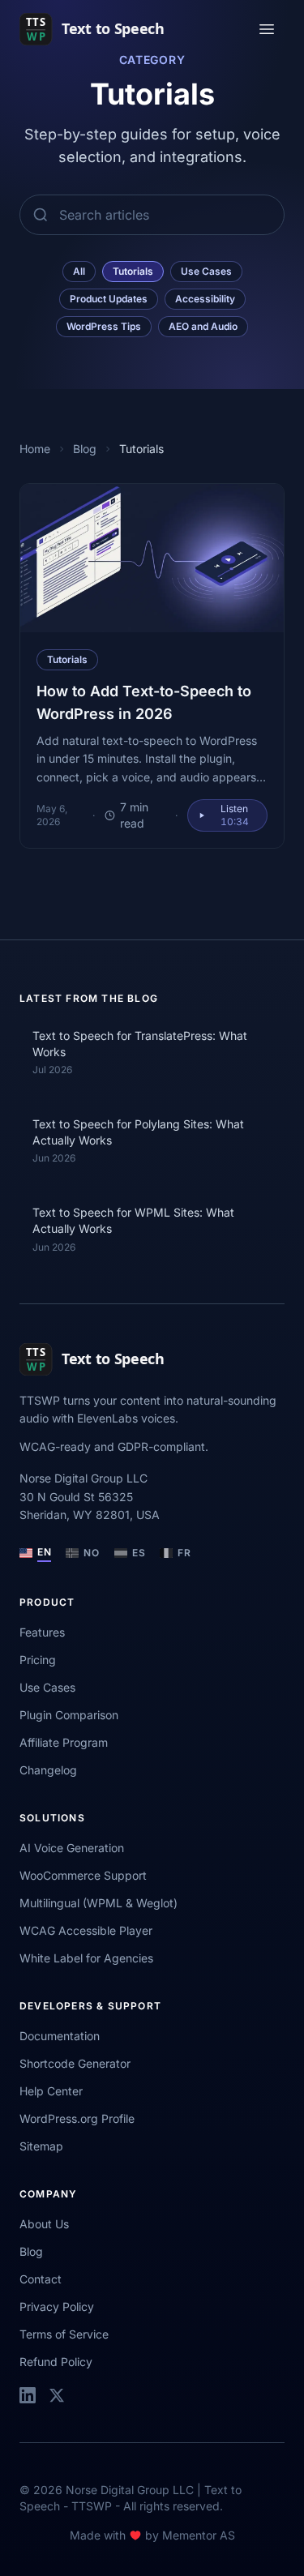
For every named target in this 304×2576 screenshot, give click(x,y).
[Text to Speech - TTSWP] (104, 29)
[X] (57, 2395)
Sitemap (41, 2146)
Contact (41, 2279)
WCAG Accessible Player (86, 1930)
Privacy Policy (57, 2306)
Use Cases (206, 271)
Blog (85, 449)
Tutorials (133, 271)
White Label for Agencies (86, 1958)
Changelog (48, 1770)
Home (35, 449)
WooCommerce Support (83, 1875)
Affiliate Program (64, 1742)
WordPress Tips (104, 326)
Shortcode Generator (75, 2063)
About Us (44, 2224)
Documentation (60, 2036)
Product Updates (109, 299)
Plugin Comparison (69, 1715)
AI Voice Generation (72, 1848)
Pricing (38, 1660)
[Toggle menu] (267, 29)
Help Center (51, 2091)
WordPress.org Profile (77, 2118)
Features (42, 1632)
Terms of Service (64, 2334)
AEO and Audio (203, 326)
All (79, 271)
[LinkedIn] (28, 2395)
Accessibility (205, 299)
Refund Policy (56, 2362)
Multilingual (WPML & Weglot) (98, 1903)
